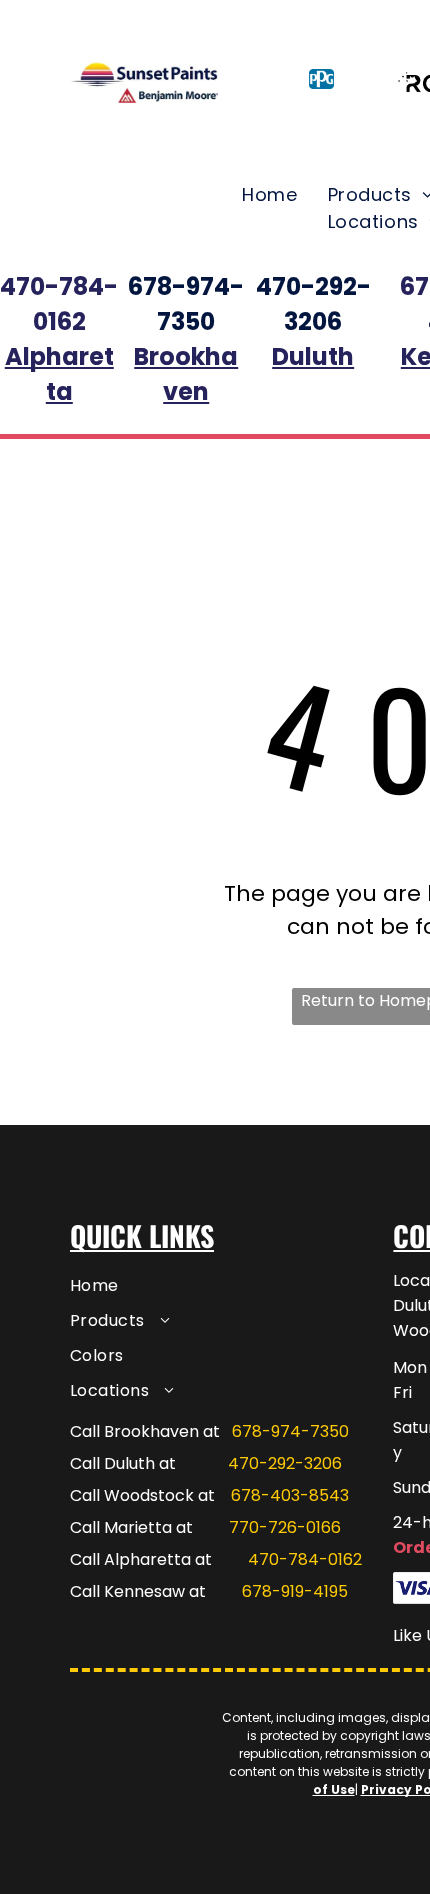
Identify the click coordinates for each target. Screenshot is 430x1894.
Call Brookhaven (134, 1431)
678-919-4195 (295, 1591)
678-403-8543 (290, 1495)
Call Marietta (121, 1527)
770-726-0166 (285, 1527)
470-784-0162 (305, 1559)
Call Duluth (112, 1463)
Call (85, 1559)
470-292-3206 (285, 1463)
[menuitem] (269, 194)
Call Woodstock (132, 1495)
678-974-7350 (290, 1431)
